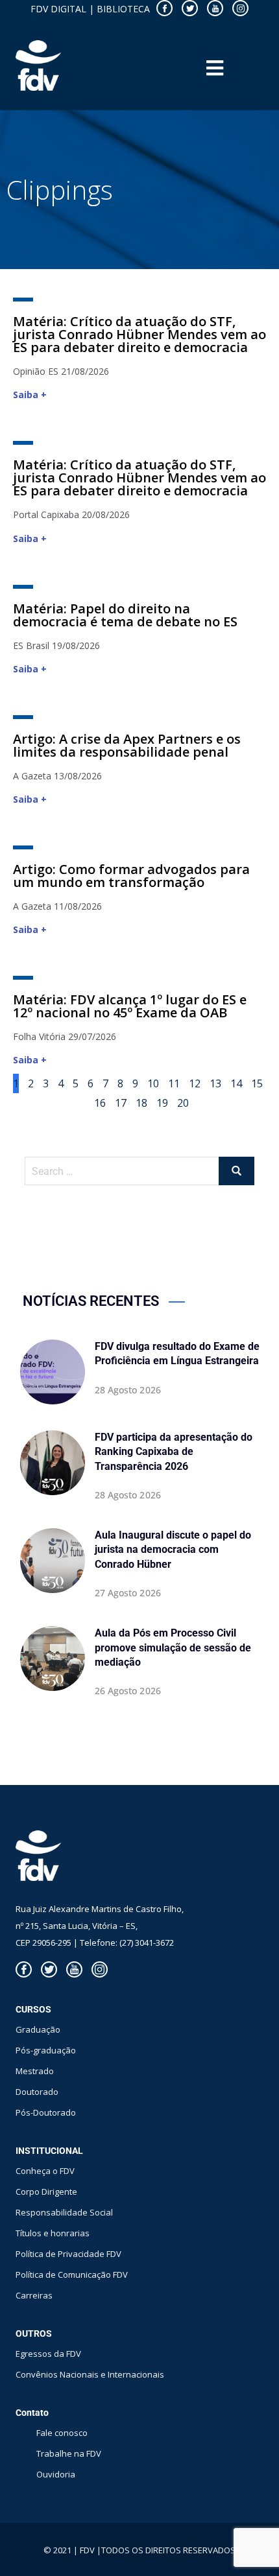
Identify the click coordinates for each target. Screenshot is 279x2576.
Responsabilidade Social (64, 2212)
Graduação (38, 2029)
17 (121, 1102)
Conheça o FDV (45, 2171)
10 (153, 1082)
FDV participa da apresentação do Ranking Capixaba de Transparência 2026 (174, 1452)
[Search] (237, 1171)
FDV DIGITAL (58, 9)
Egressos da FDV (48, 2354)
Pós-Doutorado (46, 2112)
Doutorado (37, 2092)
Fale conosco (62, 2433)
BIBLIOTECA (123, 9)
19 (162, 1102)
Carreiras (34, 2295)
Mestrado (35, 2071)
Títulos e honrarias (53, 2233)
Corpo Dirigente (46, 2192)
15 (257, 1082)
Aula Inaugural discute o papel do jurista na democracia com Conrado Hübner (173, 1550)
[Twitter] (190, 8)
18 (141, 1102)
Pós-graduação (46, 2050)
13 (215, 1082)
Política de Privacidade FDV (68, 2254)
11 (174, 1082)
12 (195, 1082)
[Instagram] (240, 8)
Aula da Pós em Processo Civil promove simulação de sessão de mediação (173, 1648)
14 (236, 1082)
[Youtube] (215, 8)
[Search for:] (139, 1171)
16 (100, 1102)
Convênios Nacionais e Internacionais (90, 2374)
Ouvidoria (56, 2474)
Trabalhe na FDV (69, 2453)
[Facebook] (164, 8)
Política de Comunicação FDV (72, 2275)
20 (183, 1102)
